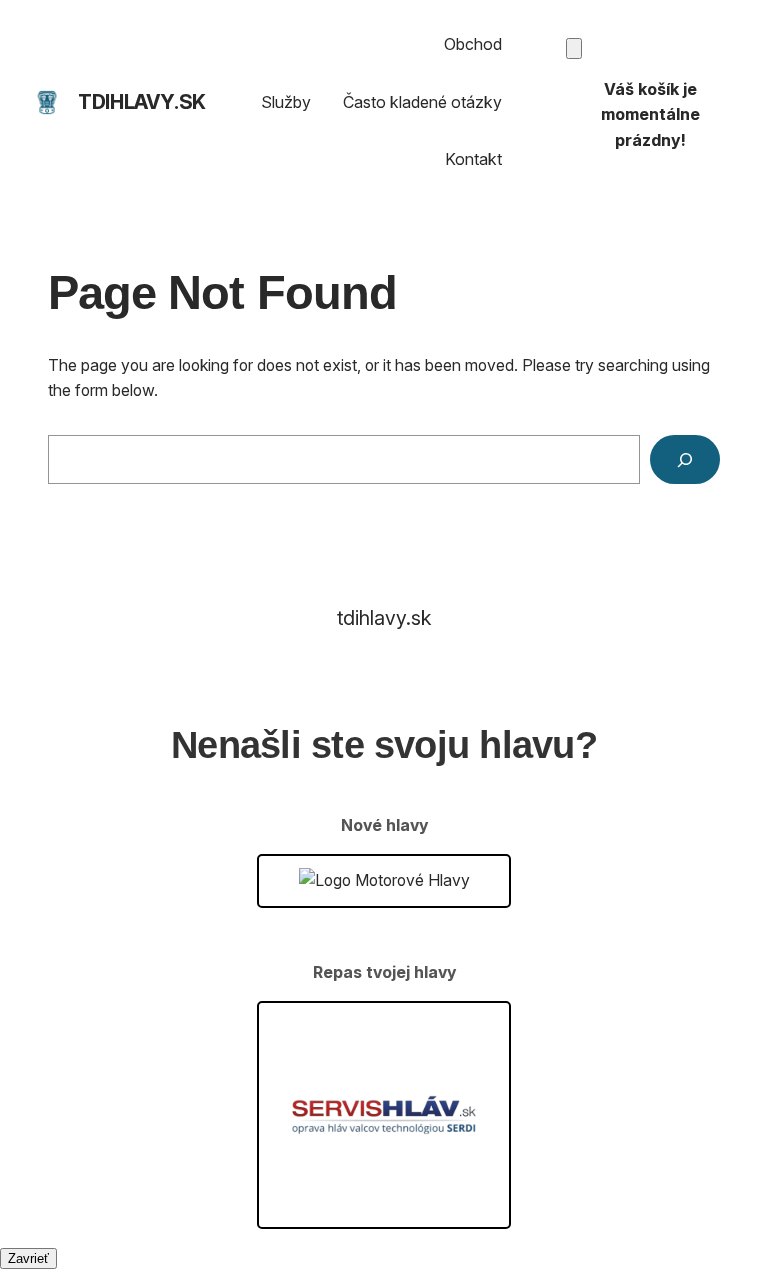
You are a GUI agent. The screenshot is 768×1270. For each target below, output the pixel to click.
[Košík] (574, 48)
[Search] (685, 459)
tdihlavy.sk (142, 102)
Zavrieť (28, 1258)
